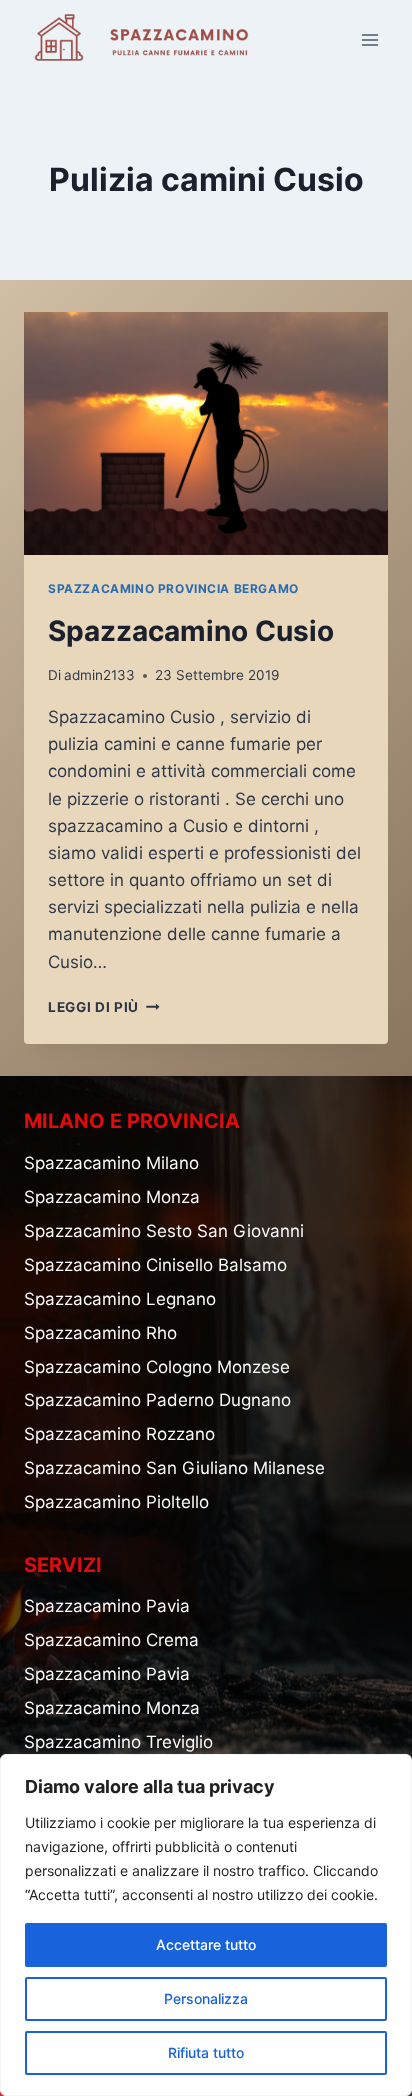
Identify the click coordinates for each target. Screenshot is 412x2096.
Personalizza (206, 1998)
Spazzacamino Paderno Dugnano (157, 1400)
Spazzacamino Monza (112, 1197)
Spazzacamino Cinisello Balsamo (155, 1265)
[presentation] (206, 433)
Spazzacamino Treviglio (118, 1742)
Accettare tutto (206, 1944)
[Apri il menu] (369, 39)
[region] (206, 1925)
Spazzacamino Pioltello (116, 1502)
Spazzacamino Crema (111, 1640)
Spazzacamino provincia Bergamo (173, 588)
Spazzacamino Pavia (107, 1606)
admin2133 (99, 675)
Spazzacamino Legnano (120, 1299)
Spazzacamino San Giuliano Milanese (174, 1468)
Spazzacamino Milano (111, 1163)
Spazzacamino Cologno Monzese (157, 1367)
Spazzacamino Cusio (191, 631)
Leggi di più (104, 1007)
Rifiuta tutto (206, 2052)
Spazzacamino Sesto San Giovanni (164, 1231)
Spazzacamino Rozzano (119, 1434)
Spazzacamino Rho (100, 1333)
